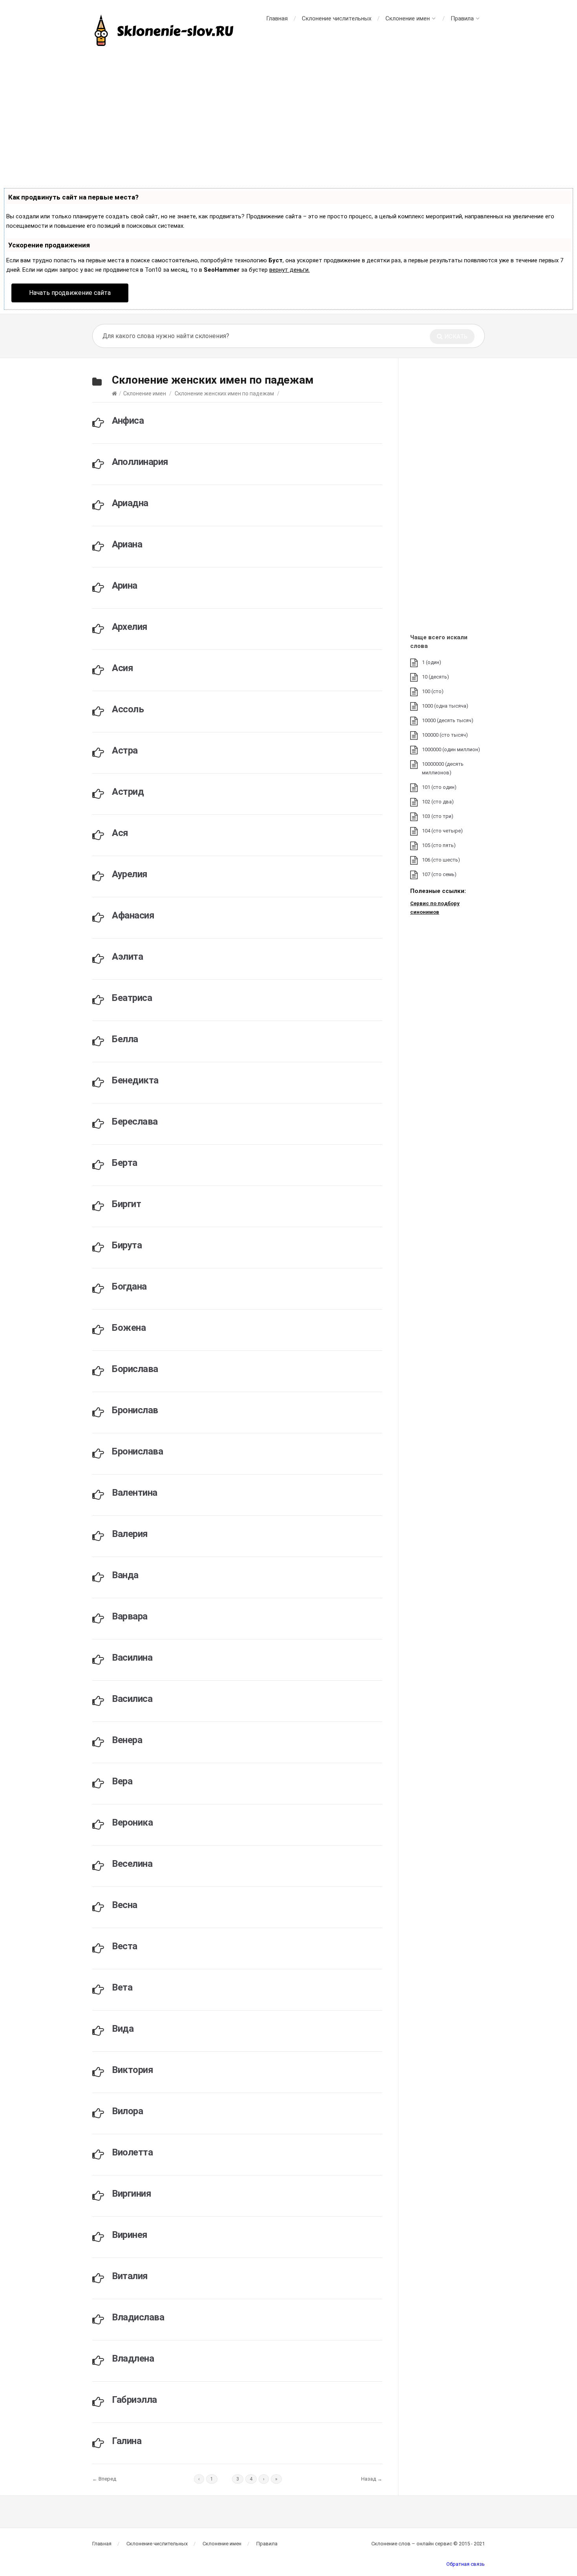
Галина (127, 2441)
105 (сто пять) (439, 845)
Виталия (130, 2276)
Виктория (132, 2070)
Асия (122, 668)
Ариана (127, 544)
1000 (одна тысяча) (445, 706)
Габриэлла (134, 2400)
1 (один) (432, 662)
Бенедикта (135, 1080)
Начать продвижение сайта (70, 293)
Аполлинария (140, 462)
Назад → (372, 2479)
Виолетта (132, 2152)
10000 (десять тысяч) (448, 720)
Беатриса (132, 998)
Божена (129, 1328)
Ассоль (128, 709)
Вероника (132, 1822)
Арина (125, 585)
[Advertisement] (288, 118)
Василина (132, 1658)
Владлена (133, 2358)
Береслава (135, 1122)
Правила (462, 18)
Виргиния (131, 2194)
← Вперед (104, 2479)
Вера (122, 1781)
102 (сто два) (438, 802)
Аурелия (130, 874)
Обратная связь (466, 2564)
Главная (277, 18)
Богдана (129, 1286)
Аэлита (127, 957)
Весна (125, 1905)
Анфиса (128, 421)
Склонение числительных (337, 18)
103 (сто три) (438, 816)
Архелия (130, 627)
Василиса (132, 1699)
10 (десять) (435, 677)
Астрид (128, 792)
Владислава (138, 2317)
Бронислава (137, 1451)
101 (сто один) (439, 787)
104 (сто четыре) (442, 831)
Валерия (130, 1534)
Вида (123, 2029)
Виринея (130, 2235)
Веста (125, 1946)
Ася (120, 833)
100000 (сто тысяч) (445, 735)
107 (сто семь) (439, 874)
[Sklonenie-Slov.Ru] (165, 31)
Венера (127, 1740)
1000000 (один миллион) (451, 749)
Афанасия (133, 915)
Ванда (125, 1575)
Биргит (126, 1204)
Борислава (135, 1369)
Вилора (127, 2111)
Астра (125, 750)
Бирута (127, 1245)
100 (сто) (433, 691)
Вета (122, 1987)
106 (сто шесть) (441, 860)
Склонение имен (408, 18)
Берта (125, 1163)
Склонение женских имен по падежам (224, 393)
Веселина (132, 1864)
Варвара (130, 1616)
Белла (125, 1039)
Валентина (135, 1493)
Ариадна (130, 503)
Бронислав (135, 1410)
